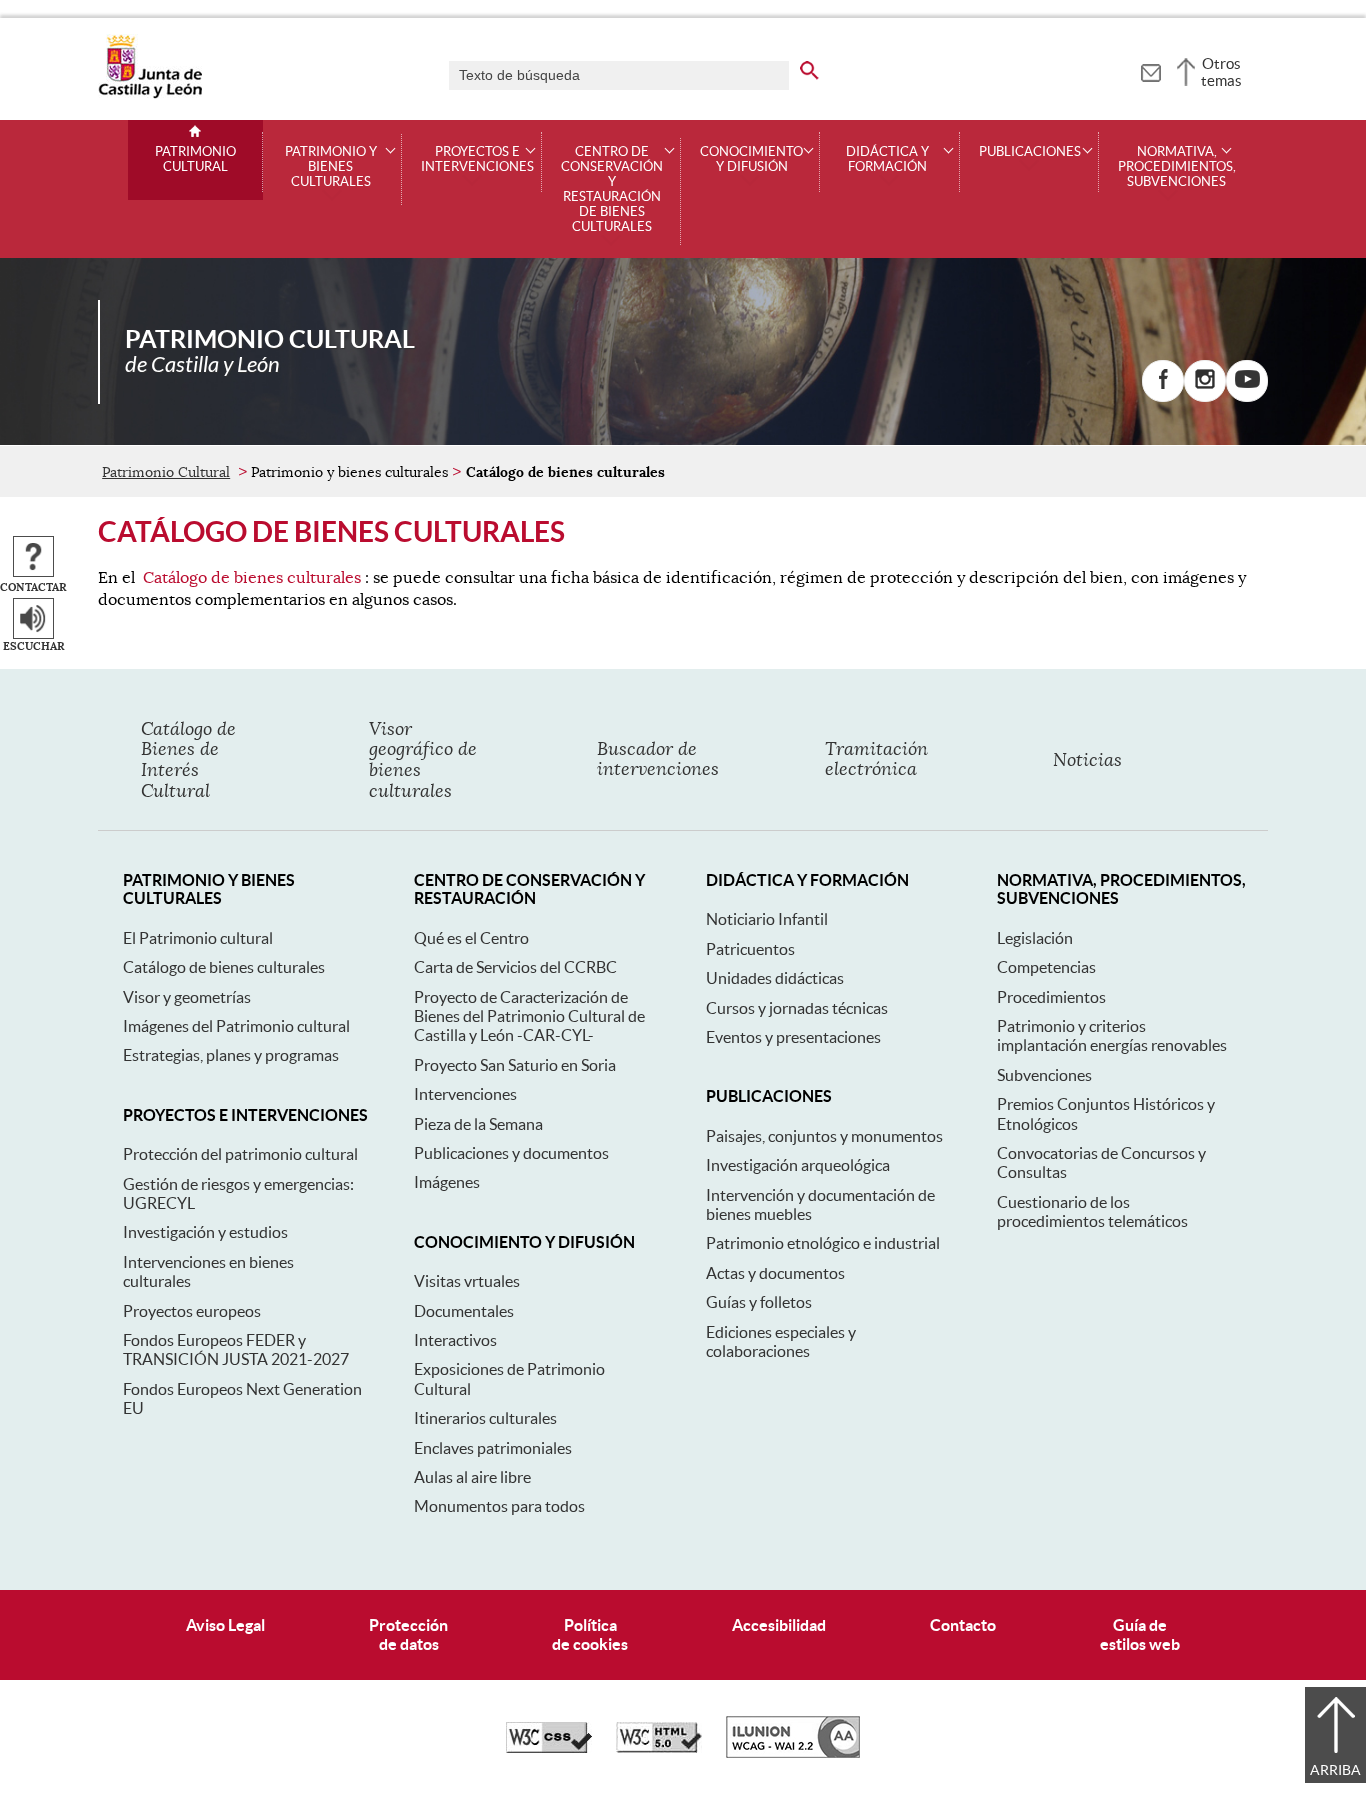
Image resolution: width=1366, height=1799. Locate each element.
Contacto (963, 1625)
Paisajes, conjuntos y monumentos (824, 1136)
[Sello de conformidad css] (549, 1748)
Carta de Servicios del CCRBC (515, 967)
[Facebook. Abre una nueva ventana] (1163, 381)
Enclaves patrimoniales (493, 1448)
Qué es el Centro (471, 938)
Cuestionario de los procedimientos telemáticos (1092, 1211)
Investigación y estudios (205, 1232)
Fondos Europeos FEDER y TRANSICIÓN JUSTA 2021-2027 (236, 1349)
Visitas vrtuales (467, 1281)
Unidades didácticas (775, 978)
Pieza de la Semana (478, 1124)
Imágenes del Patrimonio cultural (236, 1026)
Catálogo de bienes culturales (252, 578)
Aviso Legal (225, 1625)
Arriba (1335, 1770)
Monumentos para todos (499, 1506)
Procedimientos (1051, 997)
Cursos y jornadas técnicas (797, 1008)
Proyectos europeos (192, 1311)
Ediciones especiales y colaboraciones (781, 1341)
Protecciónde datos (408, 1634)
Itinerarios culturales (485, 1418)
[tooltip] (1150, 70)
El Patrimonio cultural (198, 938)
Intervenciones (465, 1094)
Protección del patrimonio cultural (240, 1154)
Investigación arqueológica (798, 1165)
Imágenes (447, 1182)
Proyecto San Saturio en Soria (515, 1065)
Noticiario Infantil (767, 919)
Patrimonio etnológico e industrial (823, 1243)
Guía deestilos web (1140, 1634)
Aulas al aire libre (472, 1477)
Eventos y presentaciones (793, 1037)
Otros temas (1221, 72)
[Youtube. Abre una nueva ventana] (1247, 381)
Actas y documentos (775, 1273)
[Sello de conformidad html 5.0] (659, 1748)
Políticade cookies (590, 1634)
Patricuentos (750, 949)
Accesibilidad (779, 1625)
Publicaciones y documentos (511, 1153)
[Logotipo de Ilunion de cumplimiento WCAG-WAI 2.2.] (793, 1753)
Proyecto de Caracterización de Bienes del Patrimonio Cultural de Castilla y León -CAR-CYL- (529, 1016)
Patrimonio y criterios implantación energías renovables (1112, 1035)
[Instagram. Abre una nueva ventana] (1205, 381)
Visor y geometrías (187, 997)
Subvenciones (1044, 1075)
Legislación (1035, 938)
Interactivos (455, 1340)
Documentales (464, 1311)
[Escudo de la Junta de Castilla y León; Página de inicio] (150, 94)
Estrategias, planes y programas (231, 1055)
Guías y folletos (759, 1302)
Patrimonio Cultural (195, 159)
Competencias (1046, 967)
